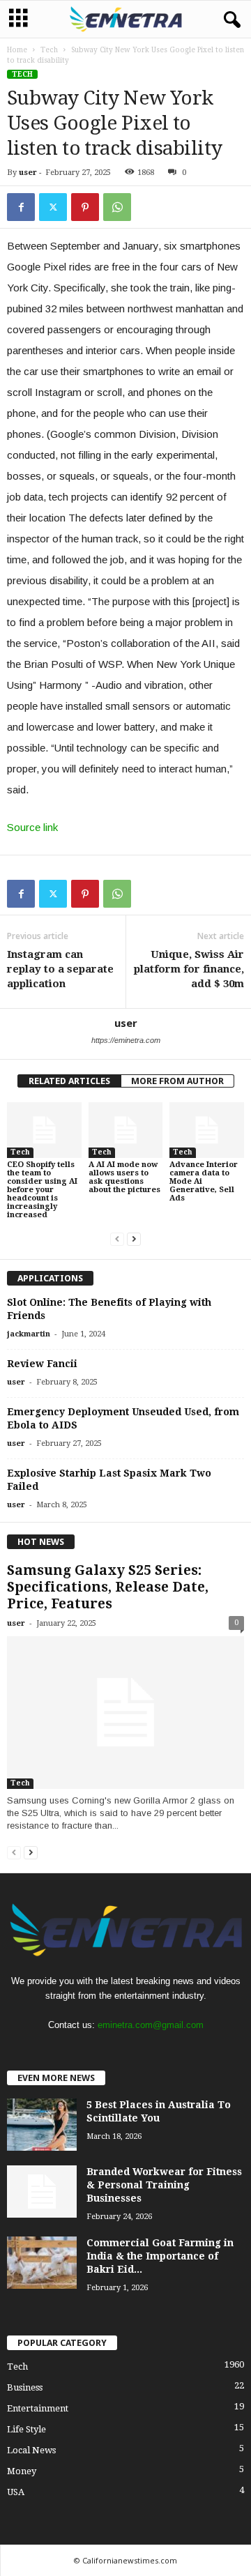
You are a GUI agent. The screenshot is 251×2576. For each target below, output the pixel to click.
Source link (32, 827)
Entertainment (38, 2408)
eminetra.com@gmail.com (151, 2025)
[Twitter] (53, 207)
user (28, 173)
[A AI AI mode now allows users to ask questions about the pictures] (126, 1130)
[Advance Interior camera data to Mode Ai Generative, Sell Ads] (207, 1130)
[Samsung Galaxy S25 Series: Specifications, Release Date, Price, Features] (125, 1713)
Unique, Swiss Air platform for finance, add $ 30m (189, 969)
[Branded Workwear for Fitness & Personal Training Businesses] (42, 2192)
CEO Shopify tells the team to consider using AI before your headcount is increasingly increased (42, 1190)
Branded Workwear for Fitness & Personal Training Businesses (164, 2185)
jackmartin (29, 1334)
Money (22, 2471)
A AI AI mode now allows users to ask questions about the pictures (124, 1177)
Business (25, 2387)
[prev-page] (117, 1239)
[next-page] (134, 1239)
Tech (49, 50)
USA (16, 2492)
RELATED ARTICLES (69, 1081)
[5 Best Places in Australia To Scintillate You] (42, 2125)
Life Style (26, 2429)
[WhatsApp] (117, 207)
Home (17, 50)
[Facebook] (21, 207)
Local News (31, 2450)
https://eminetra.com (126, 1040)
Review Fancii (42, 1364)
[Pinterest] (85, 207)
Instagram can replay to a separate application (60, 969)
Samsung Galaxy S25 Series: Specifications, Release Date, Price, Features (108, 1587)
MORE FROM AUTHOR (177, 1081)
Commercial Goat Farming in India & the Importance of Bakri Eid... (160, 2256)
